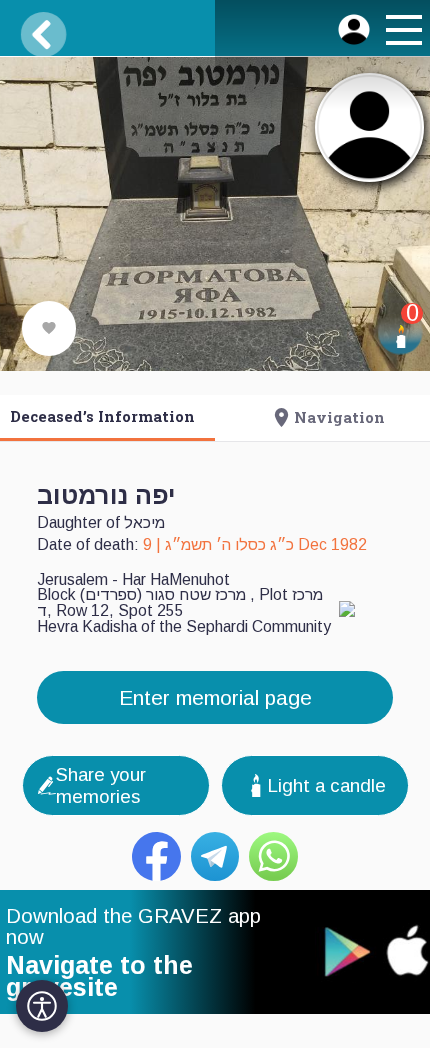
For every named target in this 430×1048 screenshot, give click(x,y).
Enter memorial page (215, 697)
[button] (401, 33)
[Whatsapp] (273, 856)
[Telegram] (215, 856)
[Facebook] (156, 856)
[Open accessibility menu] (42, 1006)
